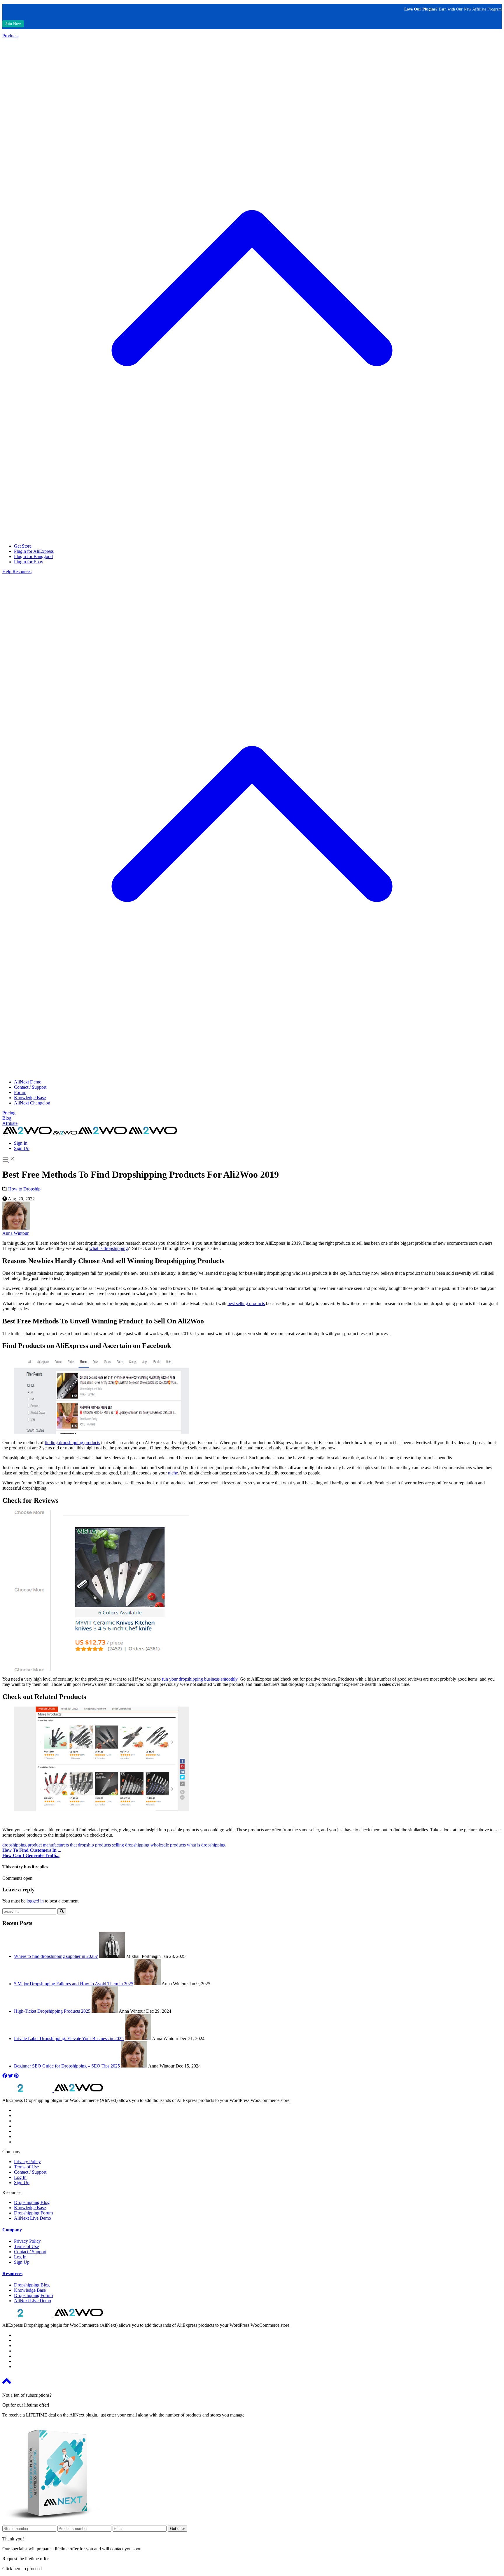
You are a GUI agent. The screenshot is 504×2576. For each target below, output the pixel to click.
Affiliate (10, 1123)
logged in (35, 1901)
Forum (20, 1092)
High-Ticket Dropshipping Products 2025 (52, 2011)
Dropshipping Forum (33, 2213)
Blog (7, 1118)
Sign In (21, 1143)
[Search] (62, 1911)
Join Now (13, 24)
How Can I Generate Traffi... (31, 1855)
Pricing (9, 1113)
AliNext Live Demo (33, 2218)
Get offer (177, 2529)
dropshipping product (22, 1845)
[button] (12, 2230)
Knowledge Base (30, 1098)
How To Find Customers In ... (32, 1850)
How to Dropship (24, 1189)
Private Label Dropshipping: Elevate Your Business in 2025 (69, 2038)
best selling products (246, 1303)
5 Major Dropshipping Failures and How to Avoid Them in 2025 (74, 1984)
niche (173, 1473)
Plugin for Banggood (33, 556)
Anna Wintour (15, 1233)
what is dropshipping (108, 1248)
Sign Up (22, 1148)
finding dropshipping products (72, 1443)
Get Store (23, 546)
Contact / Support (30, 1087)
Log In (20, 2177)
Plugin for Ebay (29, 562)
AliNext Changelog (32, 1103)
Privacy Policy (27, 2162)
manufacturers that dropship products (77, 1845)
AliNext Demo (28, 1082)
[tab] (252, 2230)
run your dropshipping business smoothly (200, 1679)
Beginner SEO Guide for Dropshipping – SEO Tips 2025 (67, 2066)
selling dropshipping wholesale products (149, 1845)
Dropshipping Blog (32, 2202)
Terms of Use (26, 2167)
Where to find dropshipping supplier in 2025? (56, 1956)
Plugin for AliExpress (34, 551)
